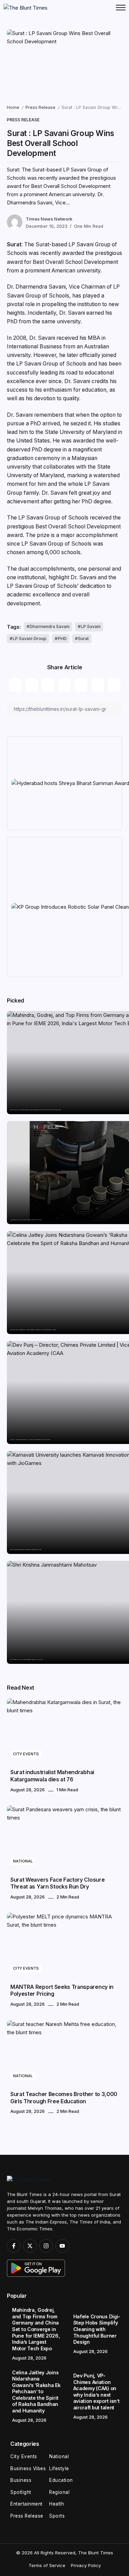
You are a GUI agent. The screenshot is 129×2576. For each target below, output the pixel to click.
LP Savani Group (30, 639)
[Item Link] (64, 1731)
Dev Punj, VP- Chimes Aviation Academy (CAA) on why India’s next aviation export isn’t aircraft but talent (30, 1440)
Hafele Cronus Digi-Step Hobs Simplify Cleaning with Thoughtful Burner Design (26, 1220)
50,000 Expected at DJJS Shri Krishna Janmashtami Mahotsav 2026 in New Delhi (26, 1660)
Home (13, 107)
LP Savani (91, 626)
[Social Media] (14, 2246)
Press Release (40, 107)
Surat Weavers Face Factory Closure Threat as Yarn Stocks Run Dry (57, 1883)
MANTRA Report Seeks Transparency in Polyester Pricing (62, 1990)
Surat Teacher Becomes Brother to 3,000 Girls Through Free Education (64, 2098)
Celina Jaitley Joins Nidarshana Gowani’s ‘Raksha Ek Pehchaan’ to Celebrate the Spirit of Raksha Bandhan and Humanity (33, 1330)
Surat (83, 639)
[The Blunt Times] (25, 7)
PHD (62, 639)
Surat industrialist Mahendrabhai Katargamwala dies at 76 (52, 1776)
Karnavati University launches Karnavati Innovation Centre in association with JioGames (26, 1550)
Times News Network (49, 219)
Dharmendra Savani (50, 626)
